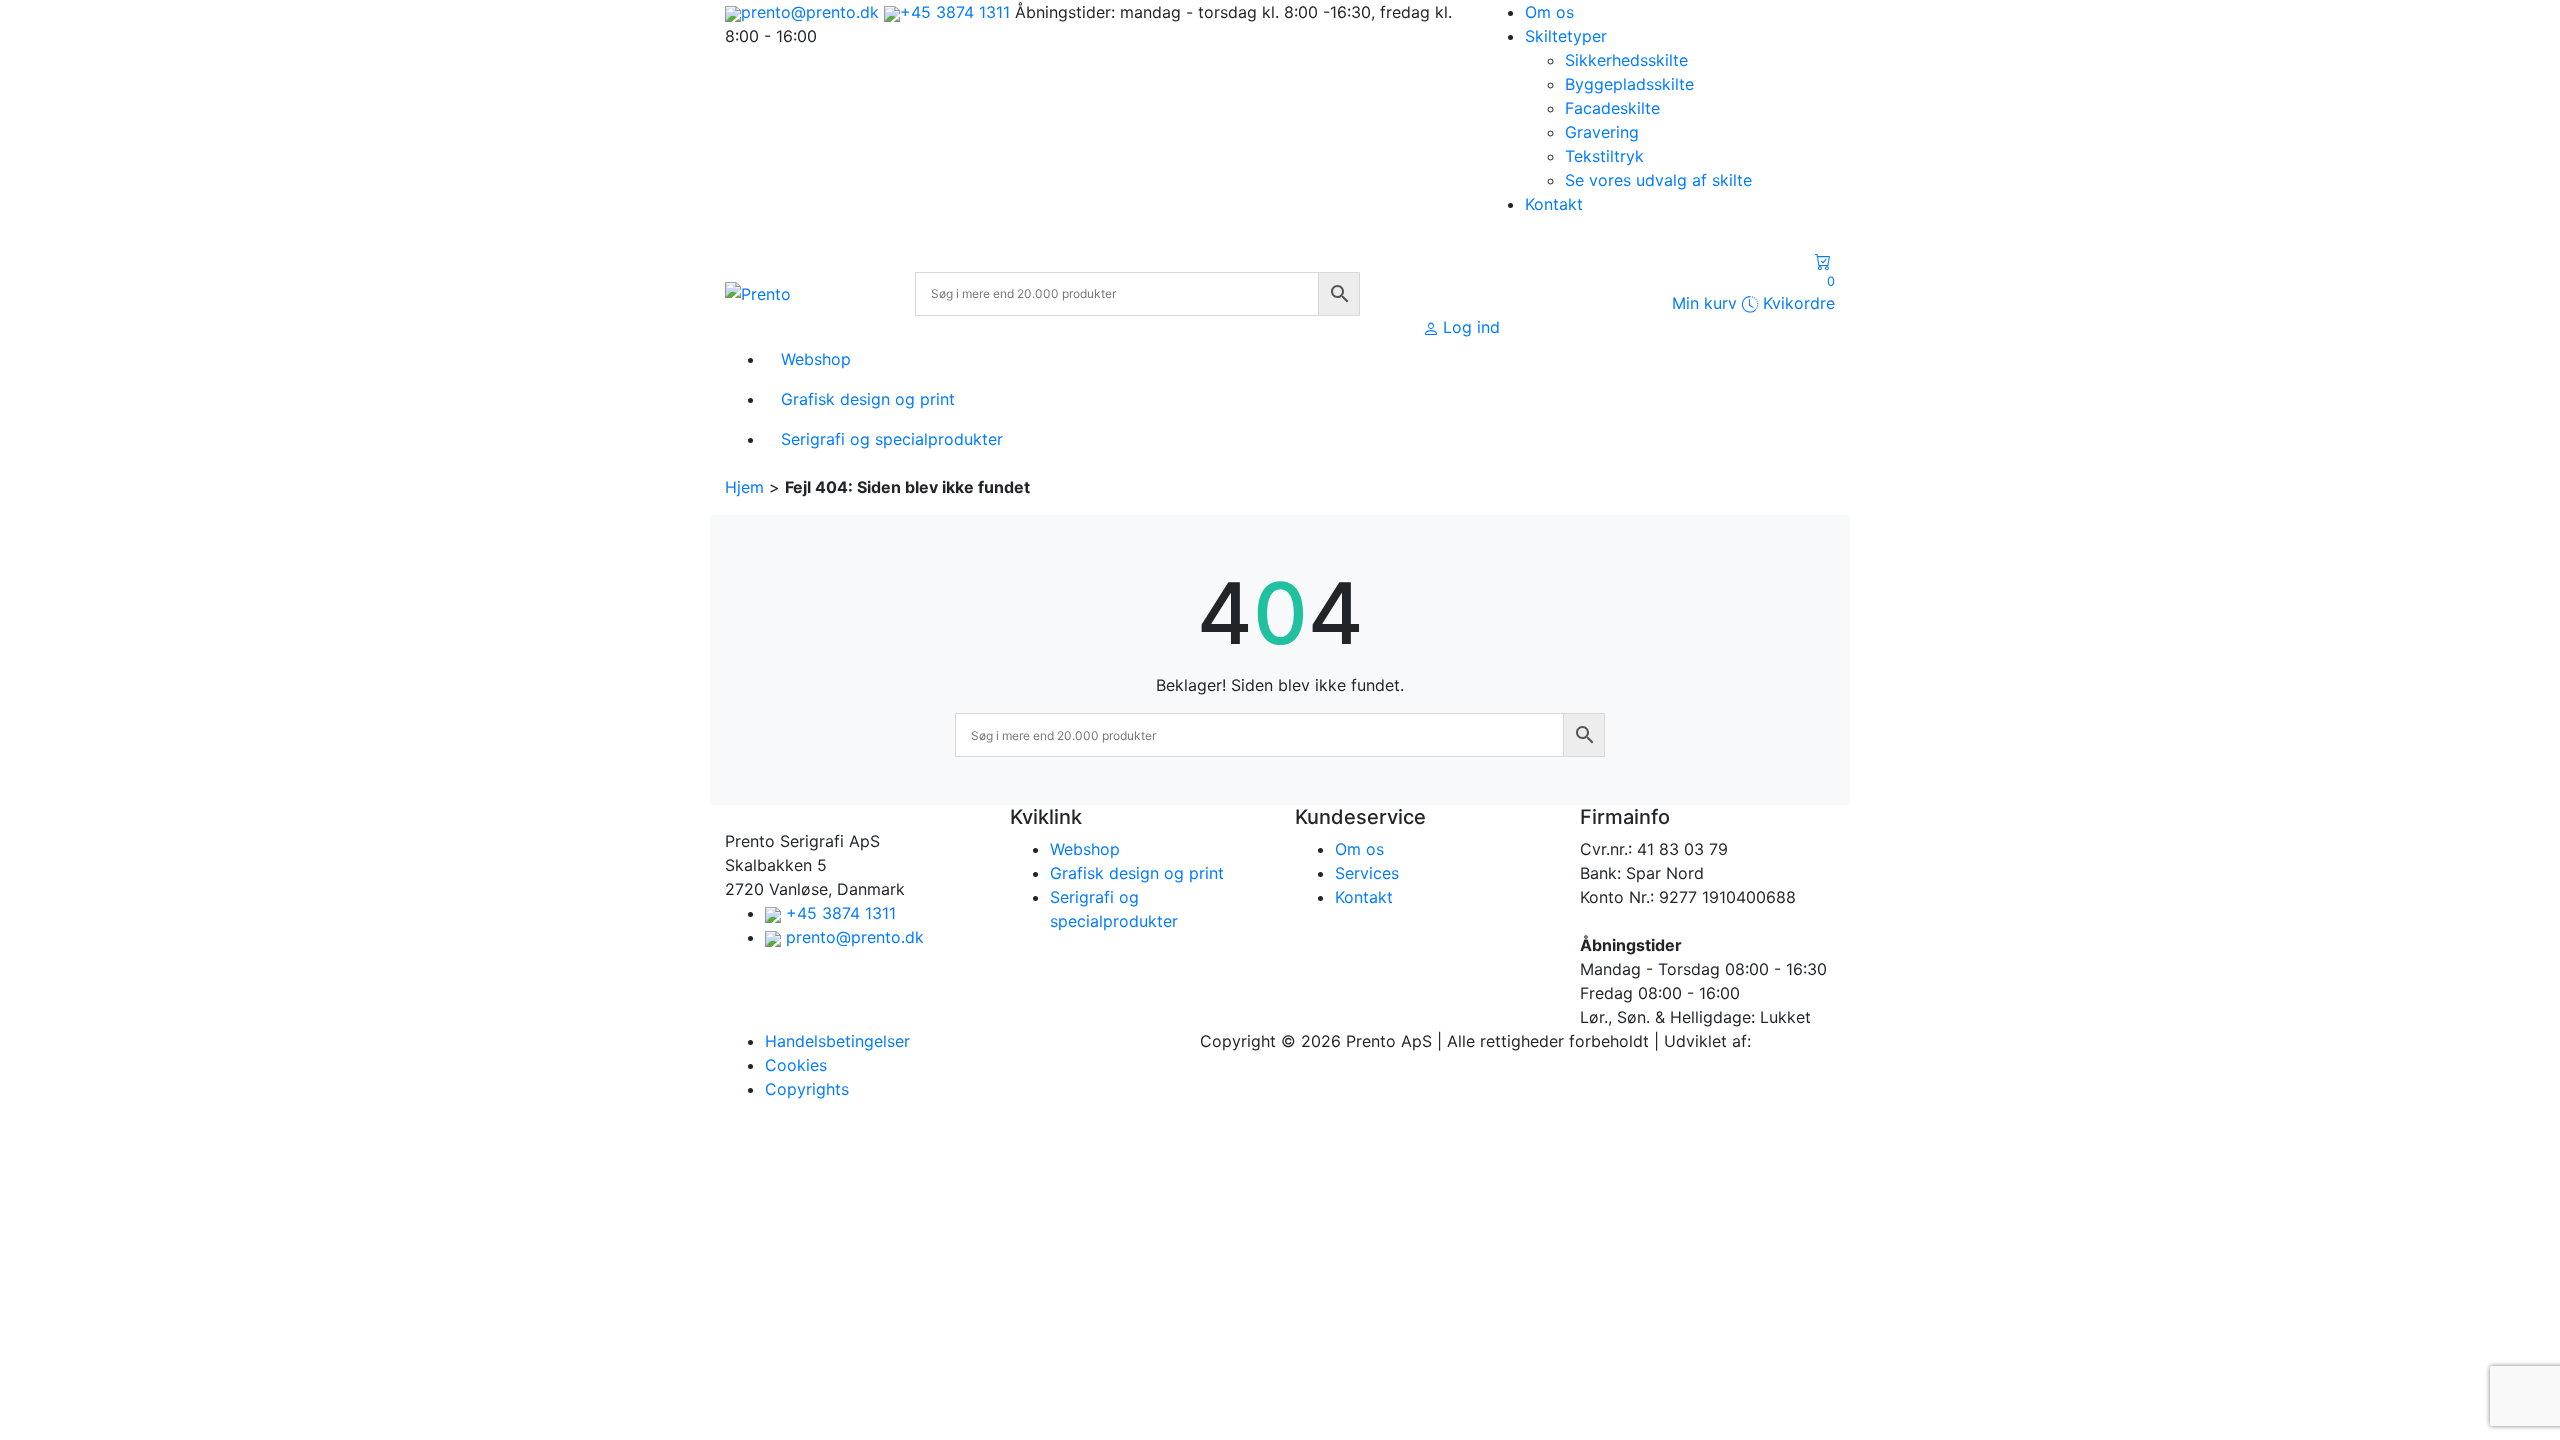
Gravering (1602, 132)
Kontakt (1554, 204)
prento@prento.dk (810, 12)
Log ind (1471, 327)
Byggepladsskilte (1629, 84)
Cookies (796, 1065)
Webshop (1085, 849)
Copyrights (807, 1089)
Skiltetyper (1566, 36)
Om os (1549, 12)
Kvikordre (1796, 303)
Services (1367, 873)
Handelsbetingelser (837, 1041)
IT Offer (1785, 1041)
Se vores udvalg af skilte (1658, 180)
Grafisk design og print (1137, 873)
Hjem (744, 487)
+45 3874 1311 (955, 12)
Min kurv (1753, 293)
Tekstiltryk (1604, 156)
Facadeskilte (1612, 108)
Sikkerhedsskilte (1626, 60)
